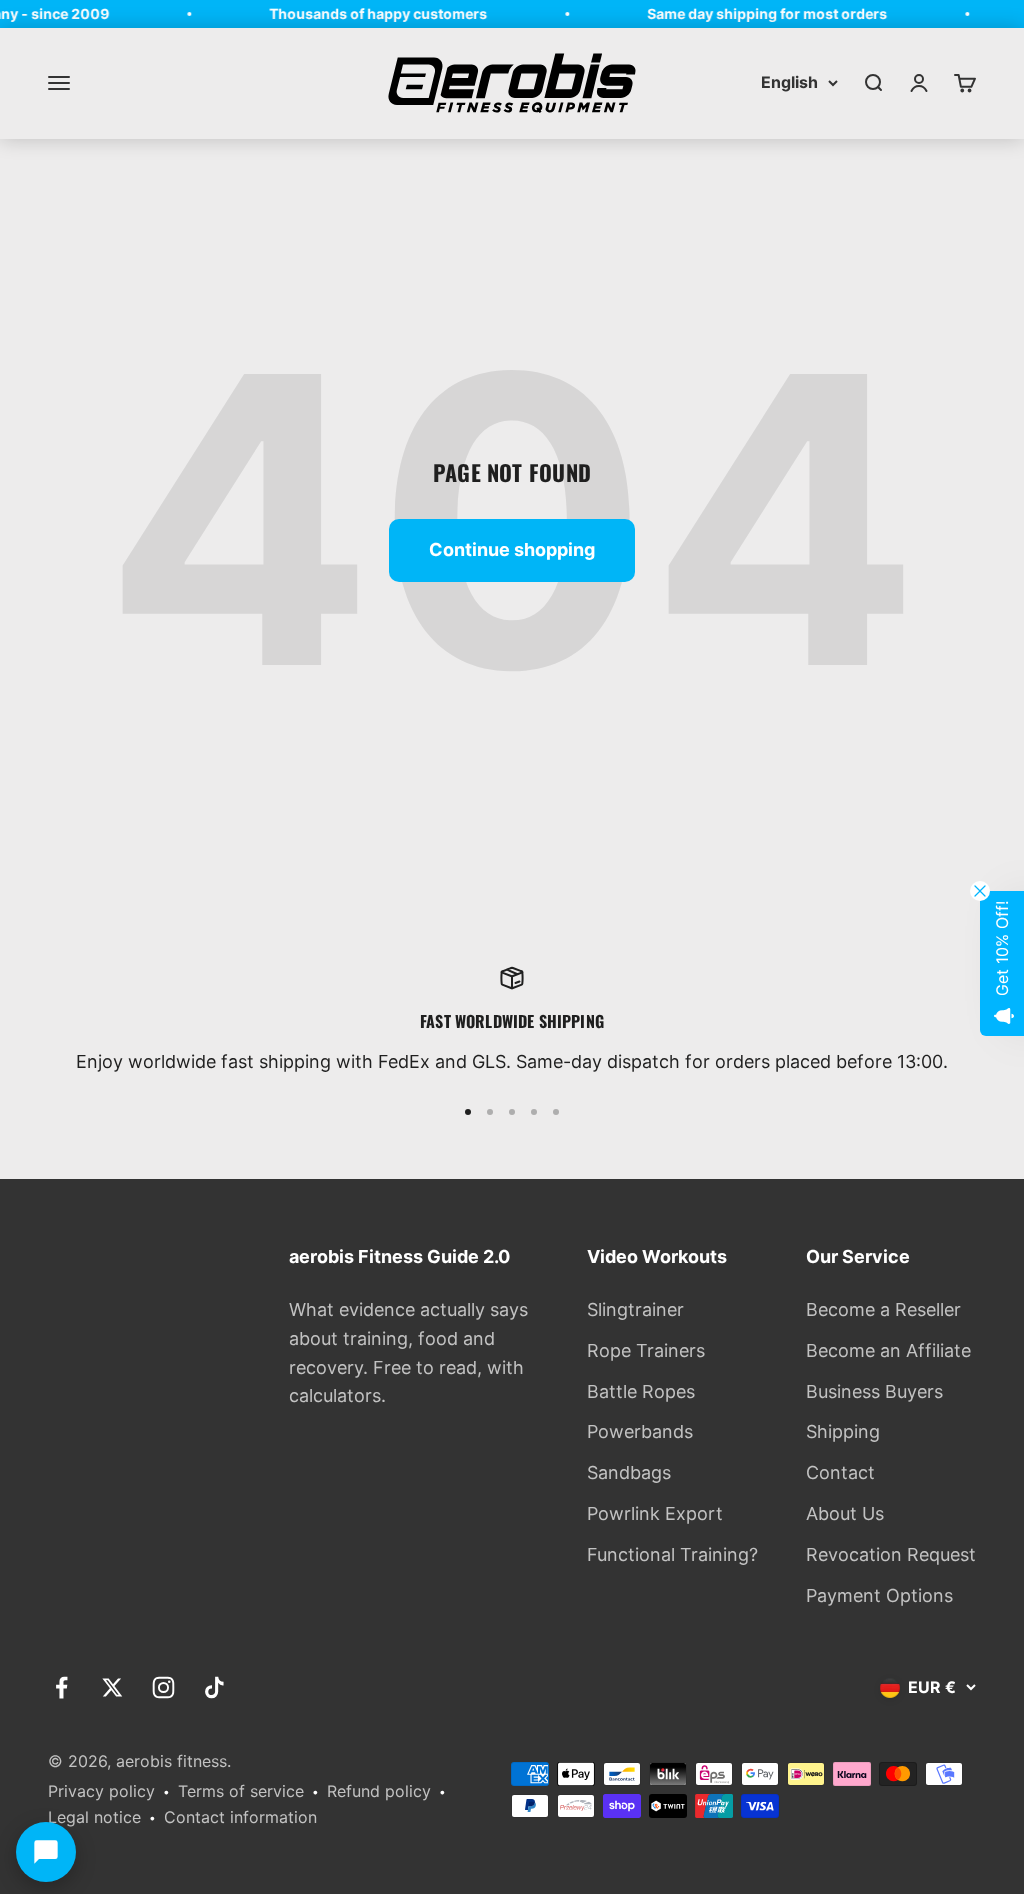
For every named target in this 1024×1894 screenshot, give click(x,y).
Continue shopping (512, 549)
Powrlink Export (655, 1513)
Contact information (240, 1817)
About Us (845, 1513)
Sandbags (629, 1472)
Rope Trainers (646, 1350)
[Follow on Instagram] (163, 1687)
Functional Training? (672, 1554)
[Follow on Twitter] (112, 1687)
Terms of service (241, 1791)
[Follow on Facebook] (61, 1687)
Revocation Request (891, 1554)
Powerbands (640, 1431)
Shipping (843, 1431)
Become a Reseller (883, 1309)
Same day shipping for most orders (755, 13)
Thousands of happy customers (366, 13)
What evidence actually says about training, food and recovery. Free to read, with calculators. (408, 1352)
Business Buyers (874, 1391)
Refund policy (379, 1791)
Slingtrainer (635, 1309)
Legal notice (94, 1817)
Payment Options (879, 1595)
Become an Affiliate (888, 1350)
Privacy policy (101, 1791)
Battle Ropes (641, 1391)
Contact (840, 1472)
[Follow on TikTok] (214, 1687)
